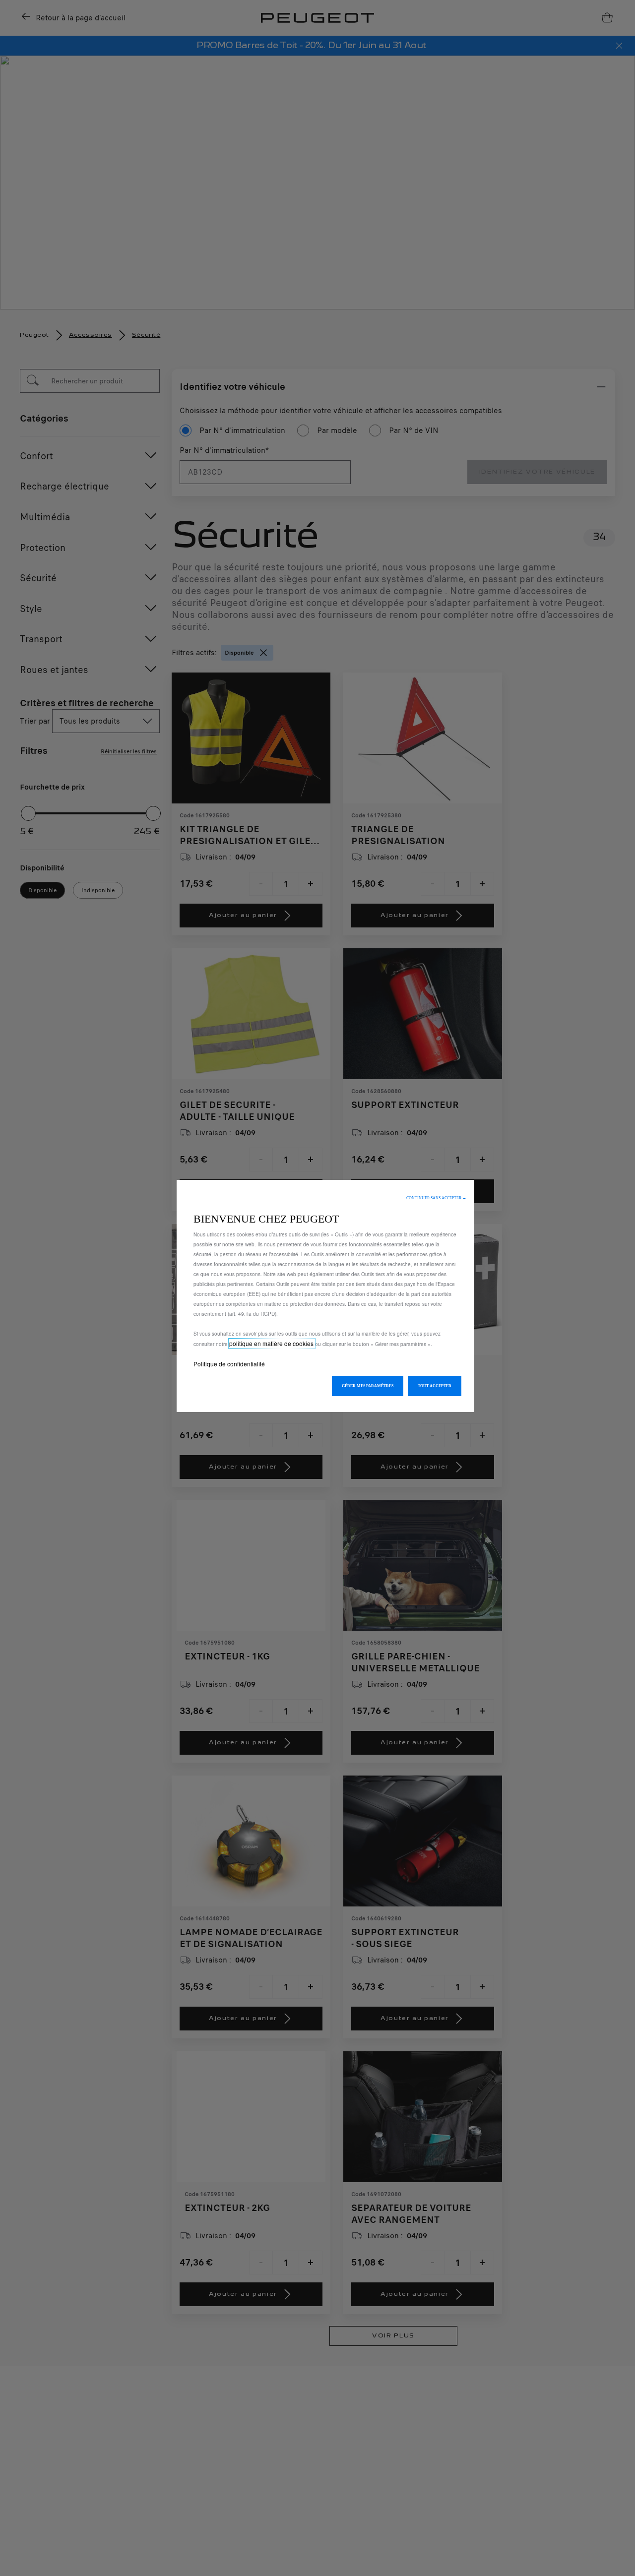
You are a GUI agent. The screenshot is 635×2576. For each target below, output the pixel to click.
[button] (436, 1198)
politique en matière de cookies (272, 1343)
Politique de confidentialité (229, 1364)
